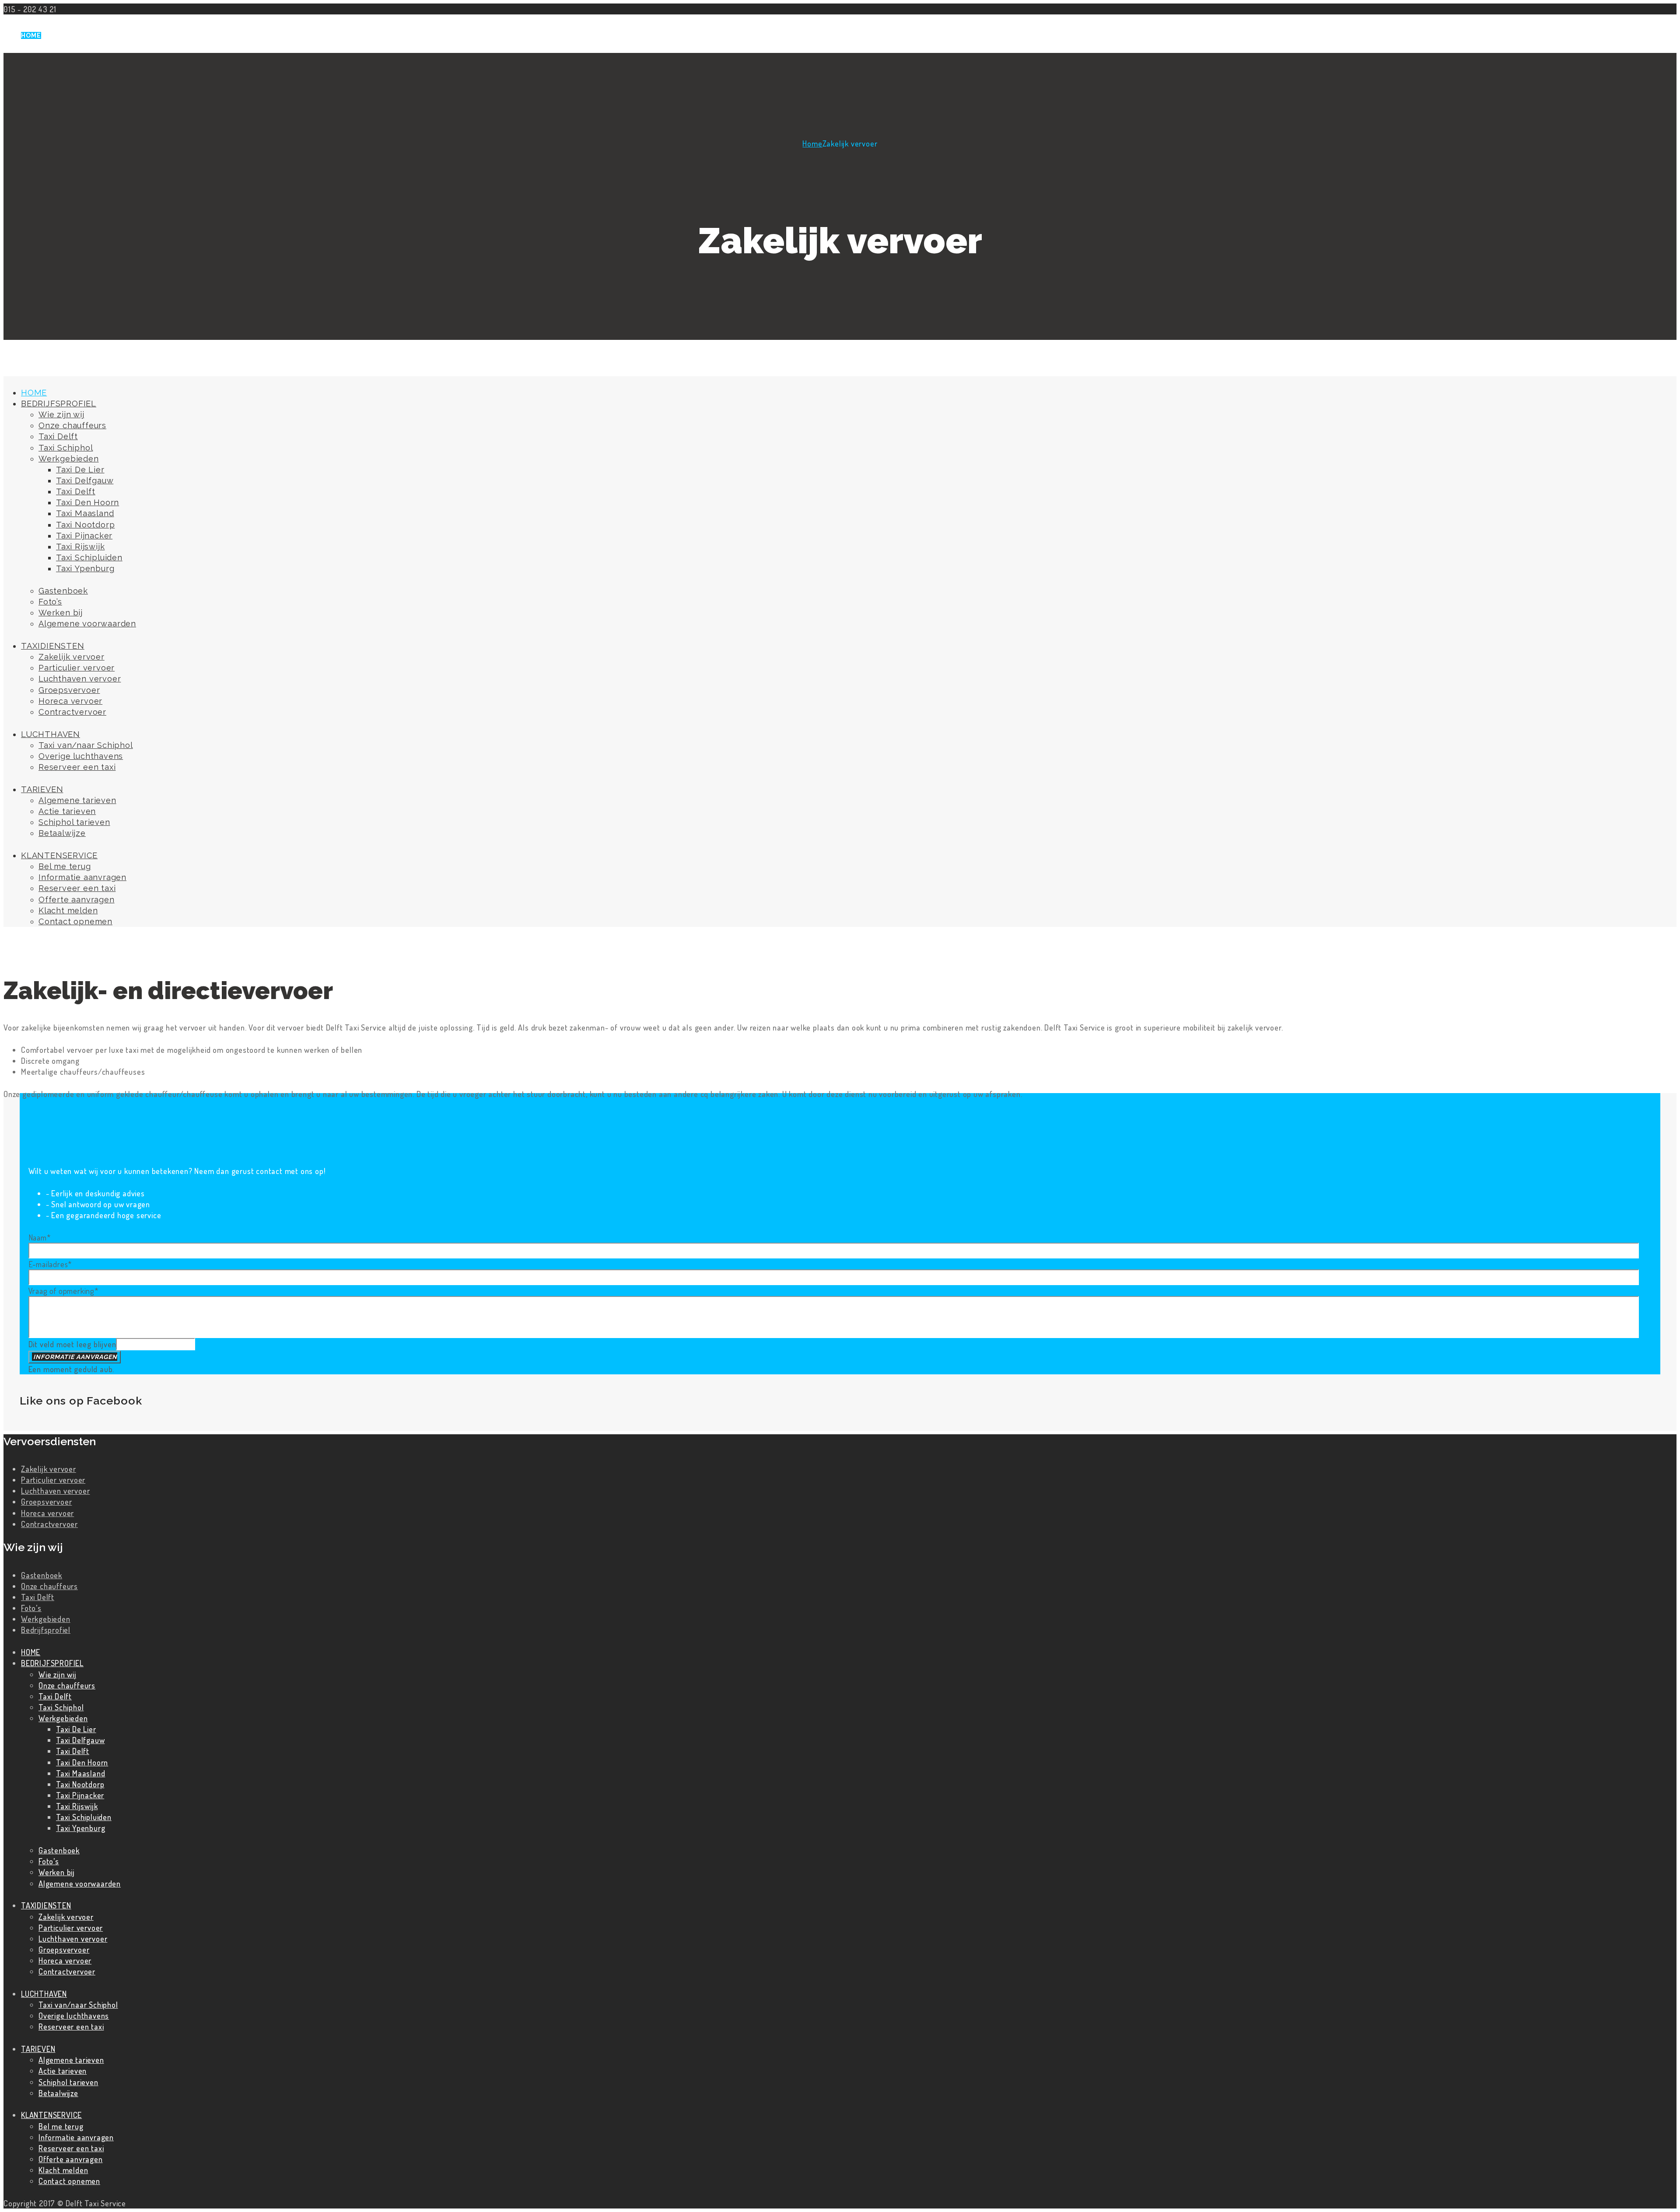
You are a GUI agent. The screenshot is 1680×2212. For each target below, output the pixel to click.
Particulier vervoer (53, 1480)
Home (812, 143)
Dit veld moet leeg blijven (72, 1344)
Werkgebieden (46, 1619)
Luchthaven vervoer (55, 1490)
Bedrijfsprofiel (46, 1630)
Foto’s (31, 1608)
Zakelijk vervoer (49, 1469)
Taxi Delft (38, 1597)
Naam (40, 1237)
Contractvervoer (49, 1524)
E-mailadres (51, 1264)
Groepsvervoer (46, 1501)
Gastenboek (42, 1575)
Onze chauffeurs (49, 1586)
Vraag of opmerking (64, 1291)
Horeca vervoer (47, 1513)
